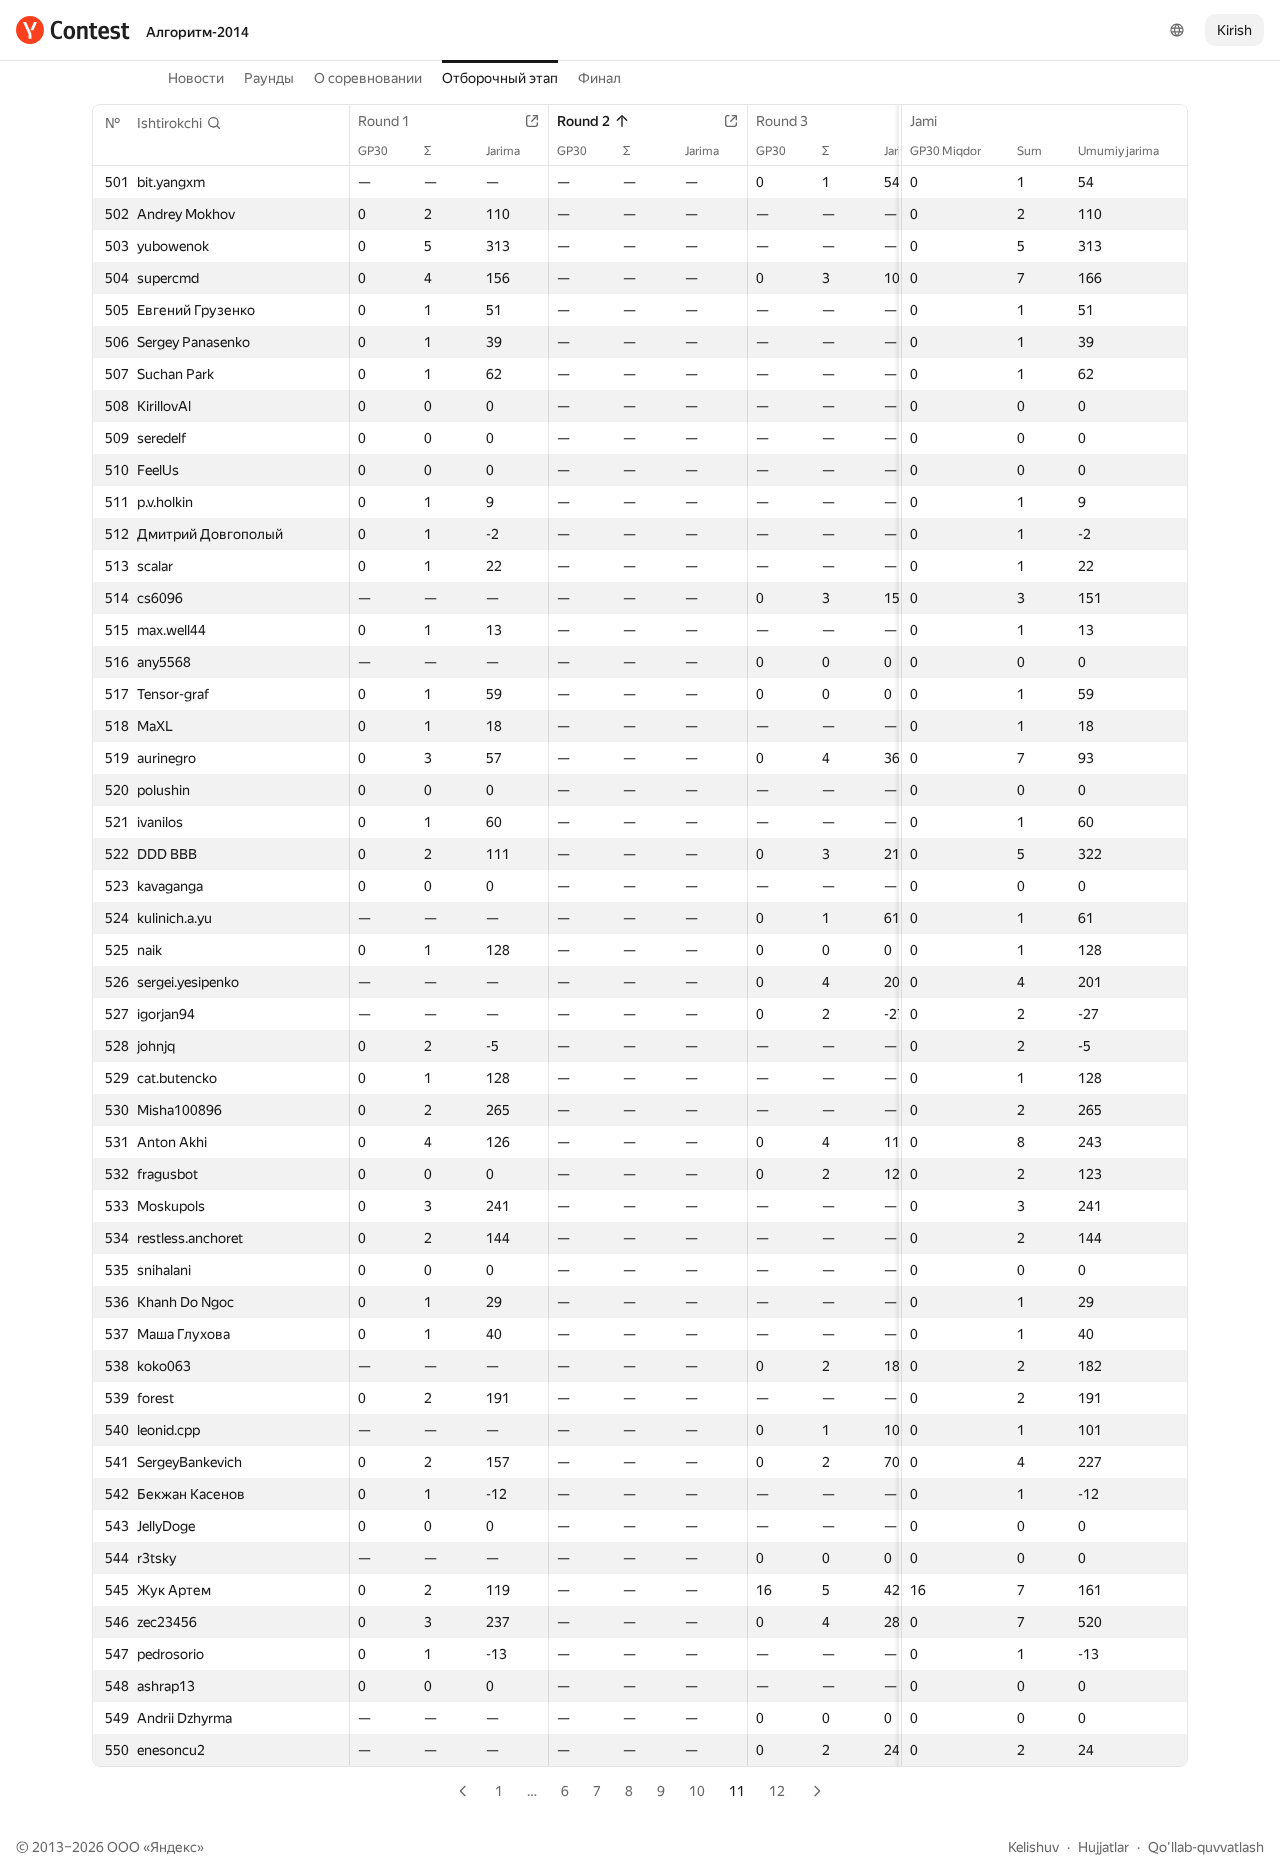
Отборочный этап (500, 78)
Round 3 (782, 121)
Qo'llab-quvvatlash (1206, 1847)
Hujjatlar (1103, 1847)
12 (777, 1791)
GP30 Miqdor (945, 151)
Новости (196, 78)
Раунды (269, 78)
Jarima (503, 151)
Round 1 (384, 121)
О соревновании (368, 78)
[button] (179, 123)
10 (697, 1791)
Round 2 (583, 121)
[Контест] (73, 30)
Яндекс (173, 1847)
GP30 (373, 151)
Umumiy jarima (1118, 151)
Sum (1029, 151)
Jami (923, 121)
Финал (599, 78)
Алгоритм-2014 (197, 32)
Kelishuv (1033, 1847)
